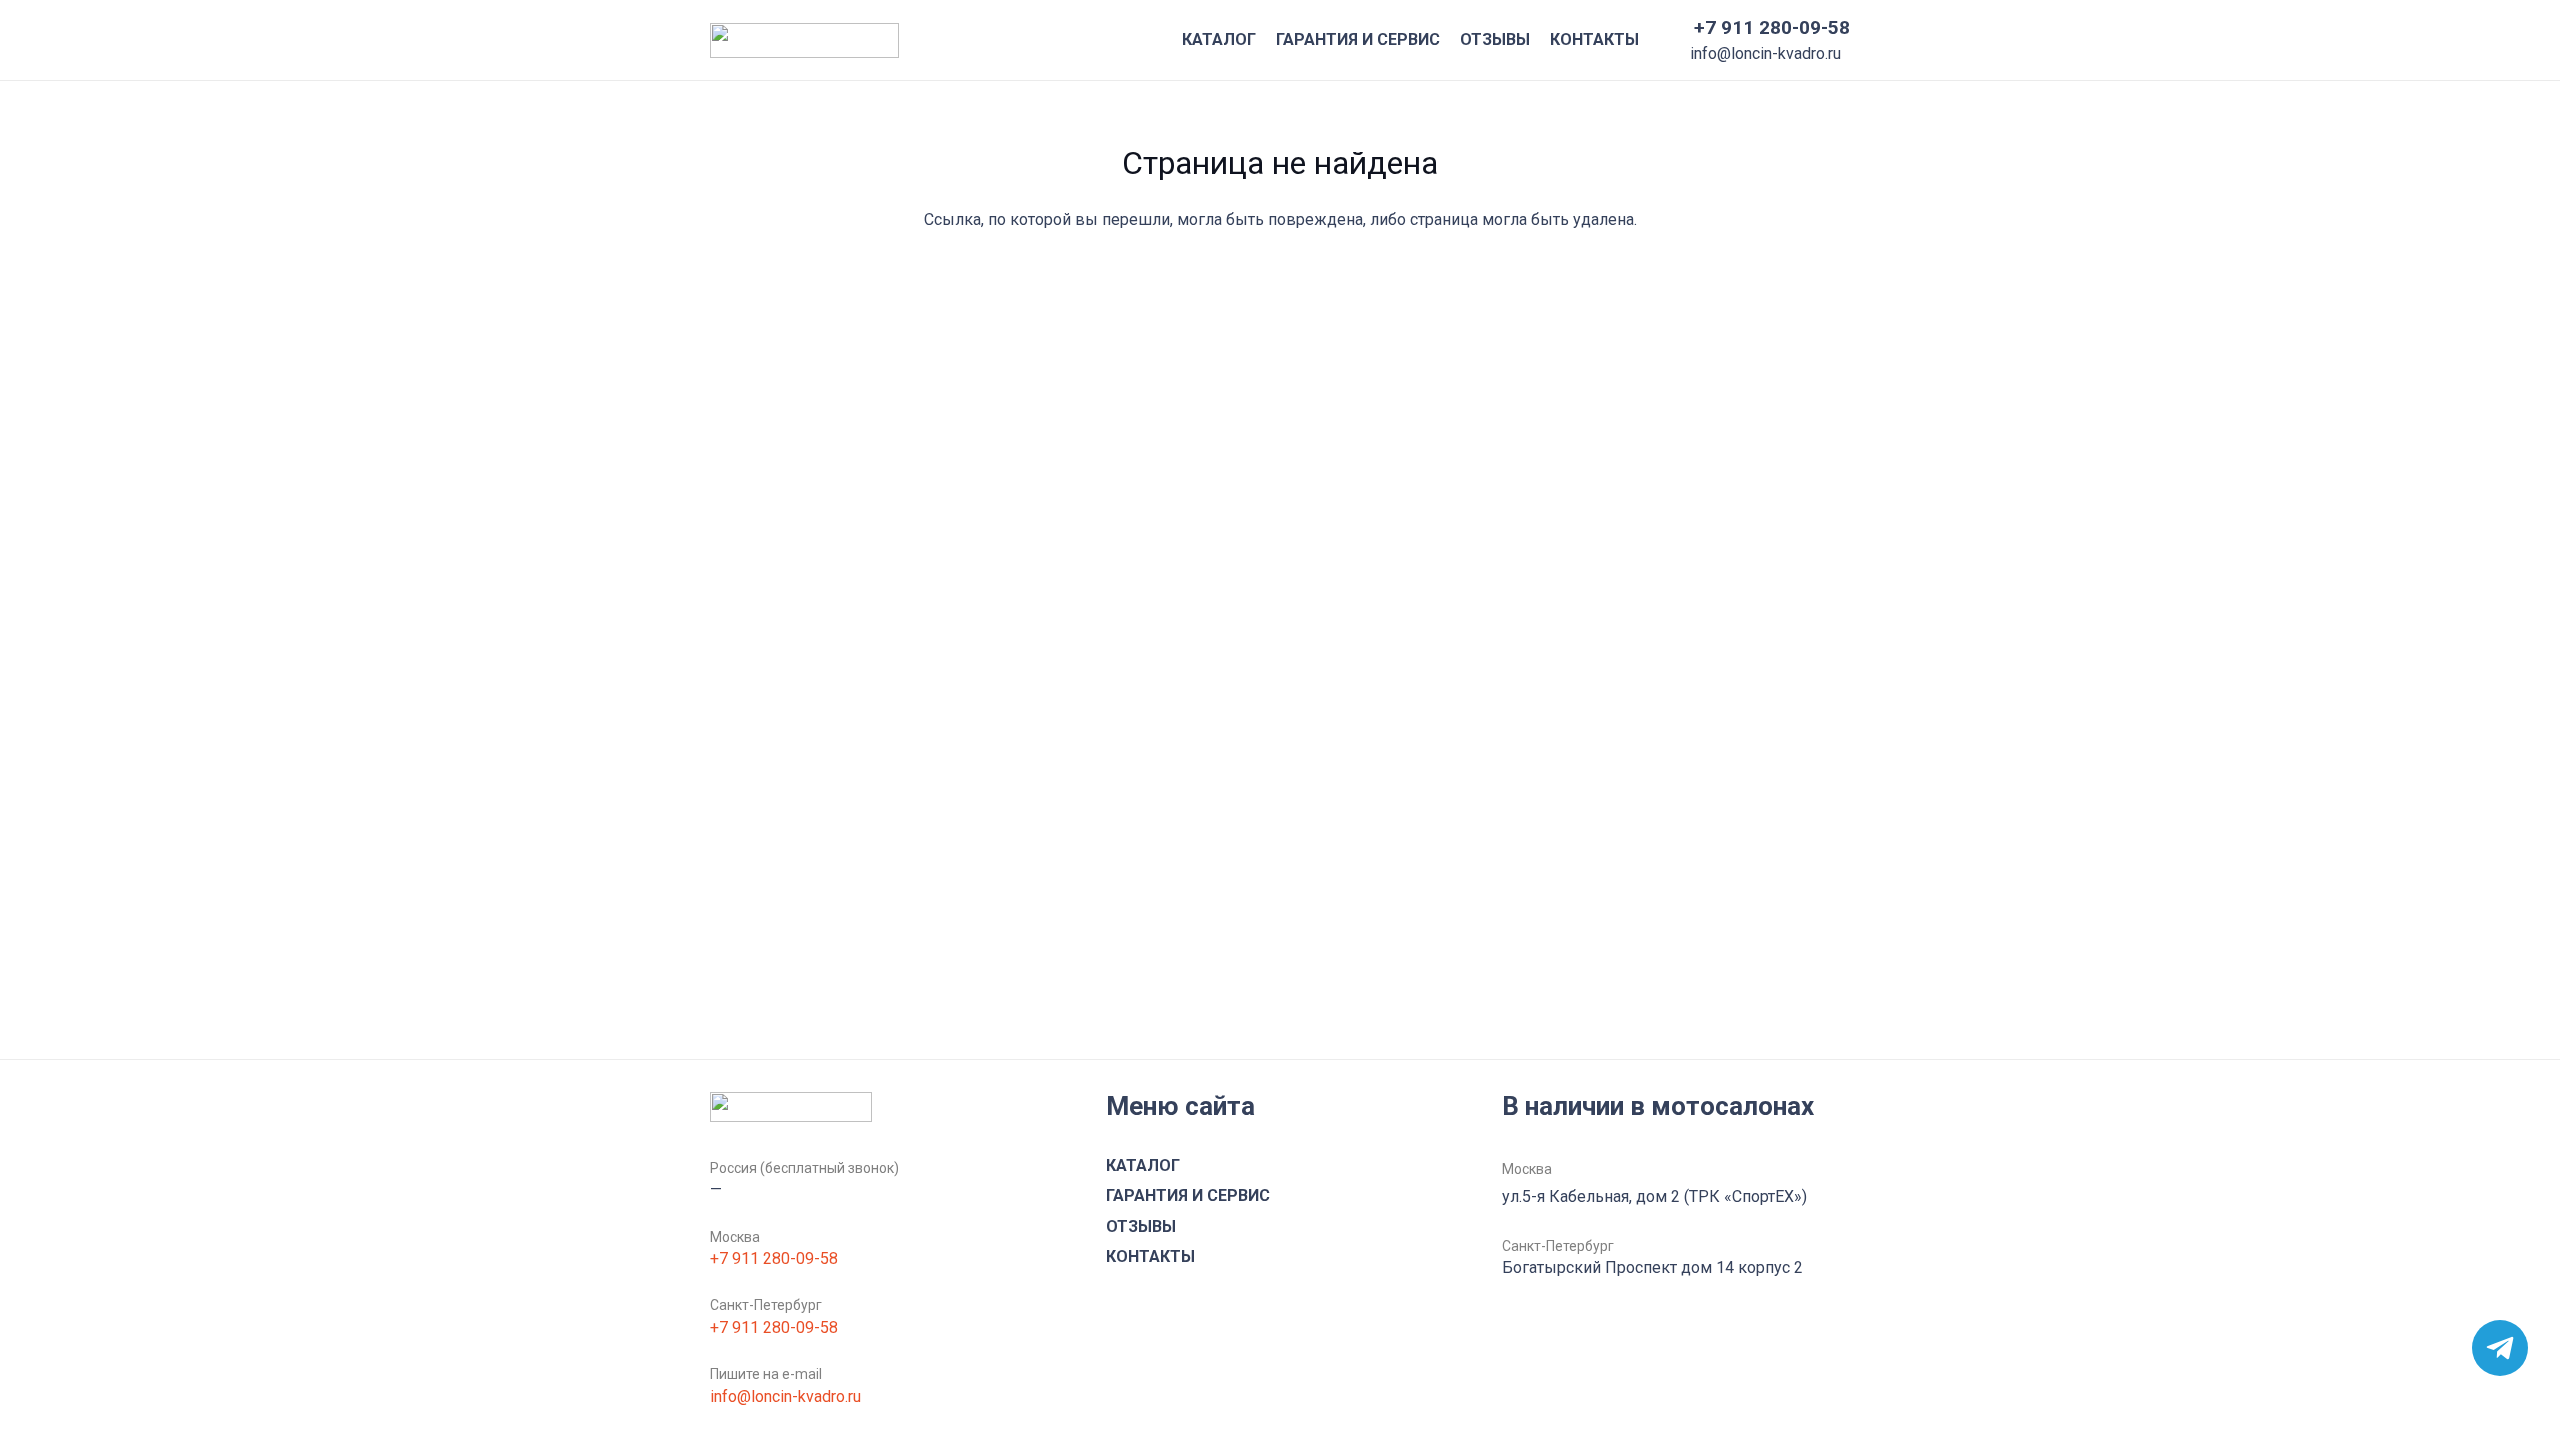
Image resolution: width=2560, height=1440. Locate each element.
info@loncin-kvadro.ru (785, 1396)
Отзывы (1141, 1226)
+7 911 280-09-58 (774, 1258)
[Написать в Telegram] (2500, 1348)
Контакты (1150, 1256)
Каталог (1143, 1165)
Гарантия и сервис (1188, 1195)
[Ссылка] (804, 40)
